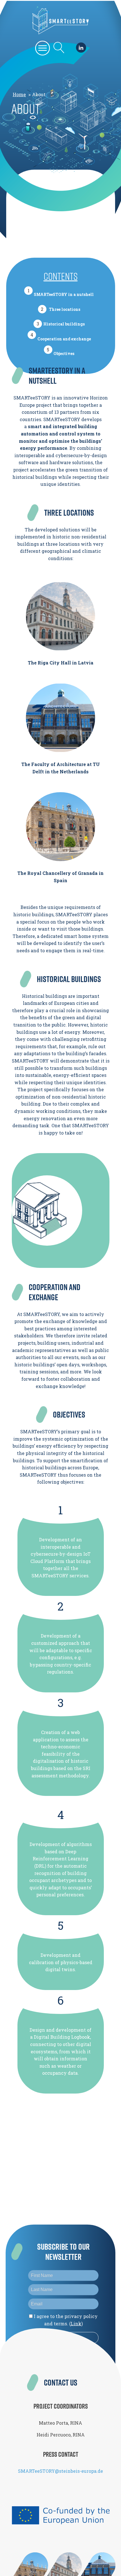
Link (76, 2323)
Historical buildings (64, 324)
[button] (43, 48)
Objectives (64, 353)
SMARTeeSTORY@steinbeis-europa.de (60, 2471)
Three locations (65, 309)
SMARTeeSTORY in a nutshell (64, 294)
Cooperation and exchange (64, 339)
